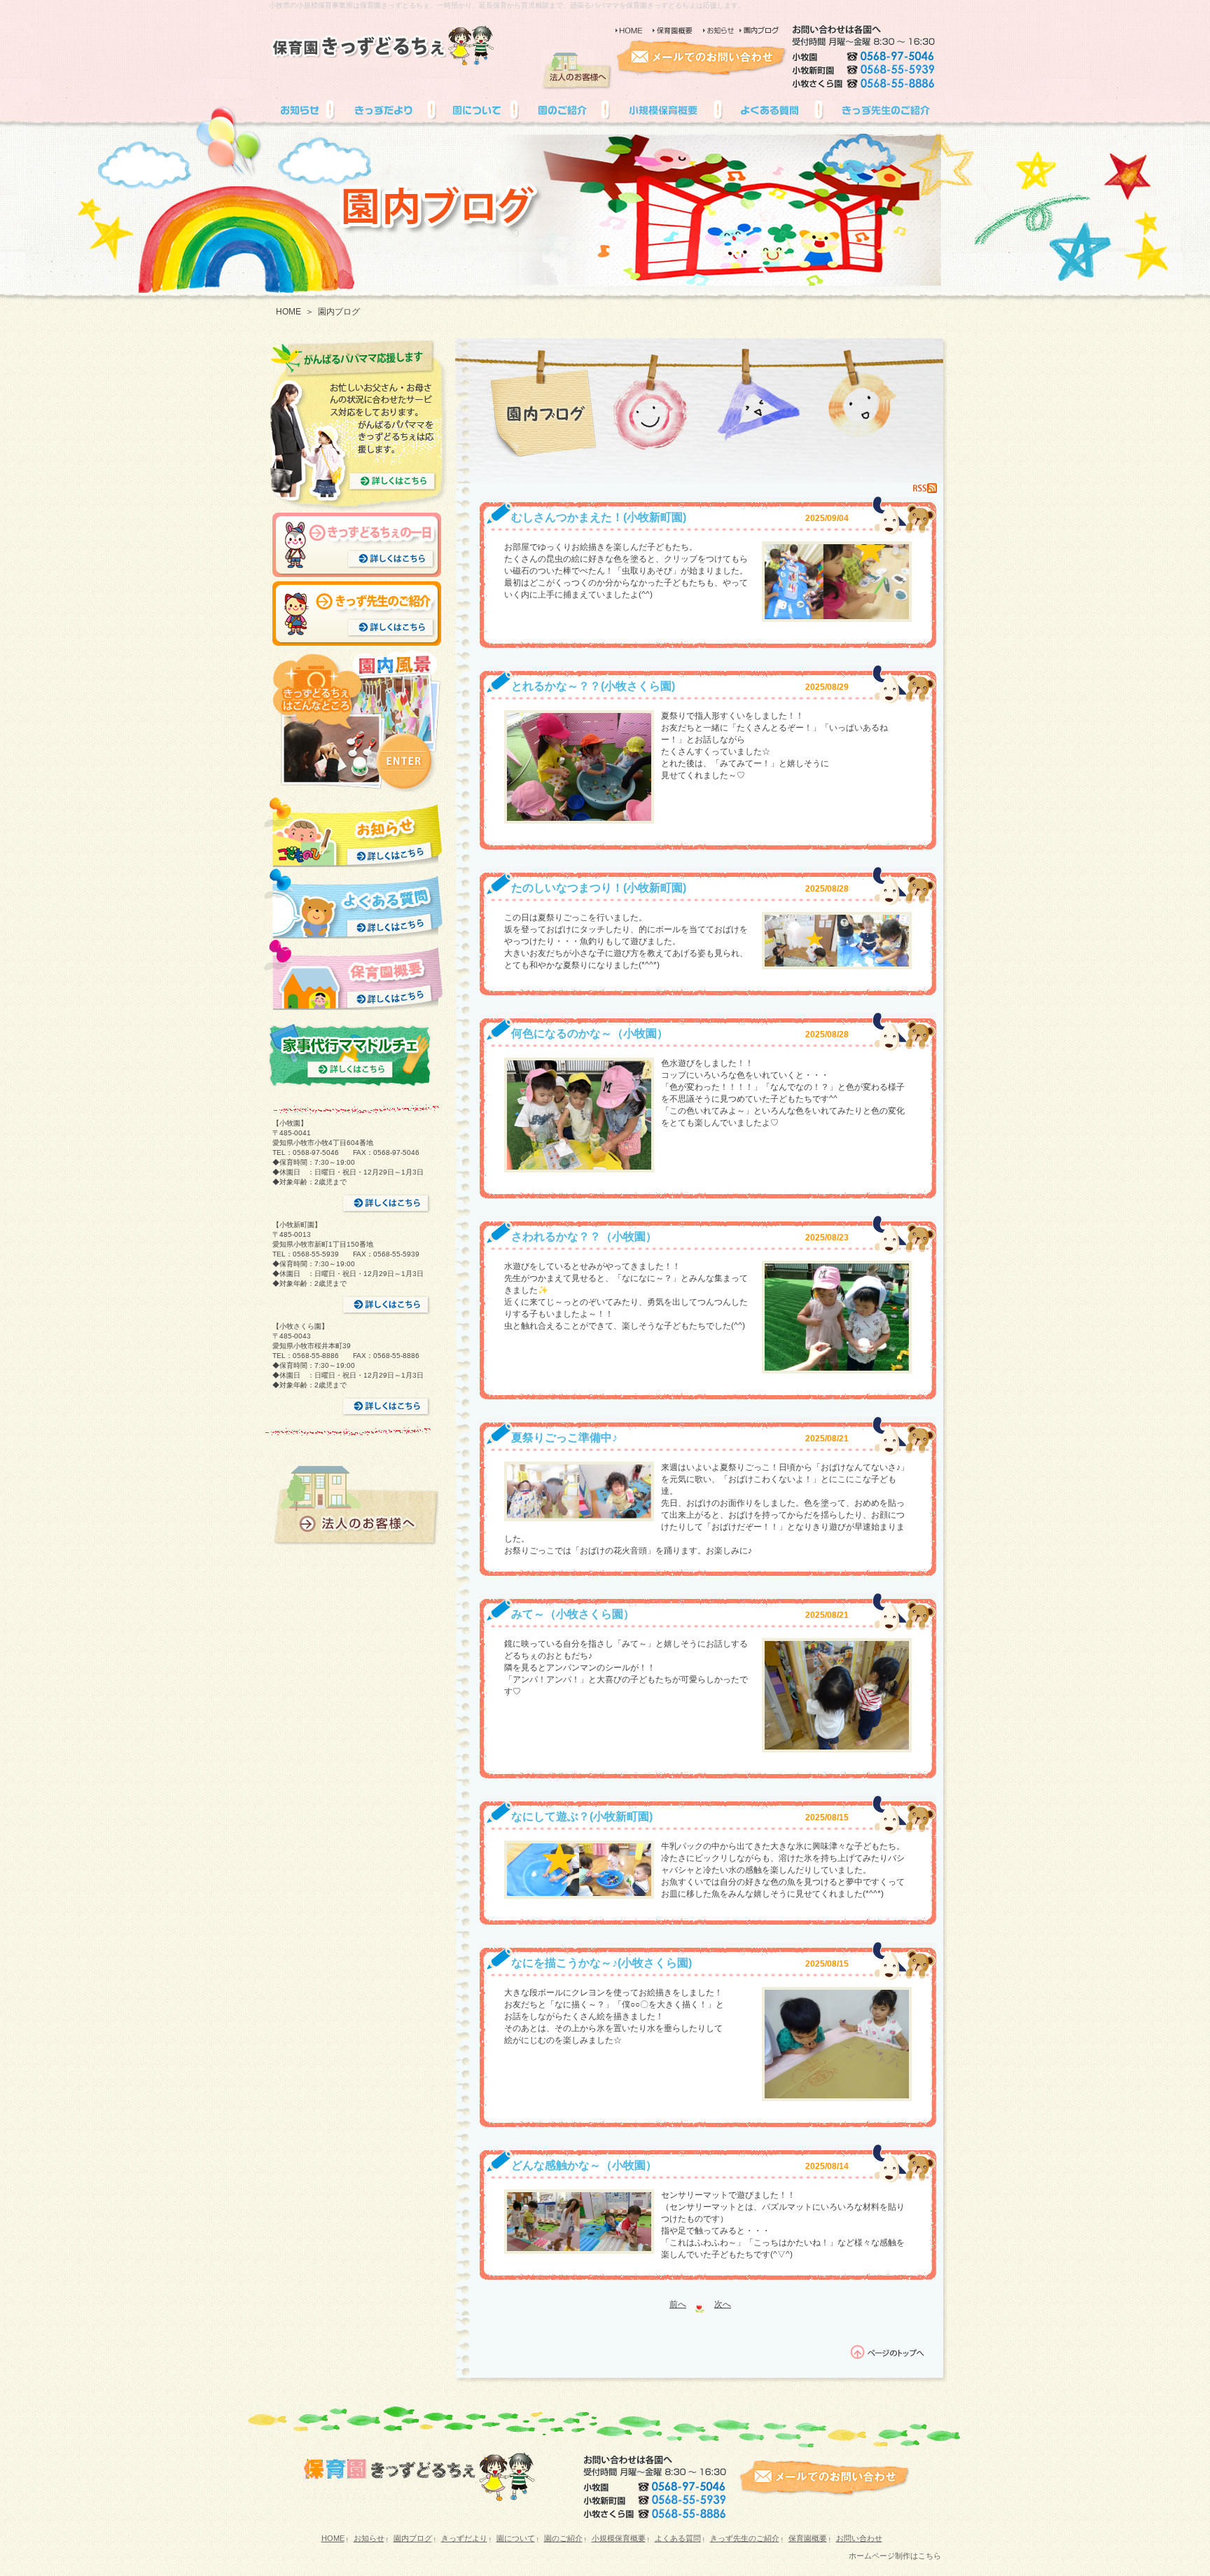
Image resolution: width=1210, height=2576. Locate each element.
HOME (288, 312)
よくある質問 (678, 2538)
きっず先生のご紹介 (745, 2538)
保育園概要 (808, 2538)
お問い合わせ (859, 2538)
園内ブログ (413, 2538)
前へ (678, 2304)
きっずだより (464, 2538)
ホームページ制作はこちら (895, 2556)
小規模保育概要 (619, 2538)
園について (516, 2538)
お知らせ (369, 2538)
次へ (723, 2304)
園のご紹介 (563, 2538)
